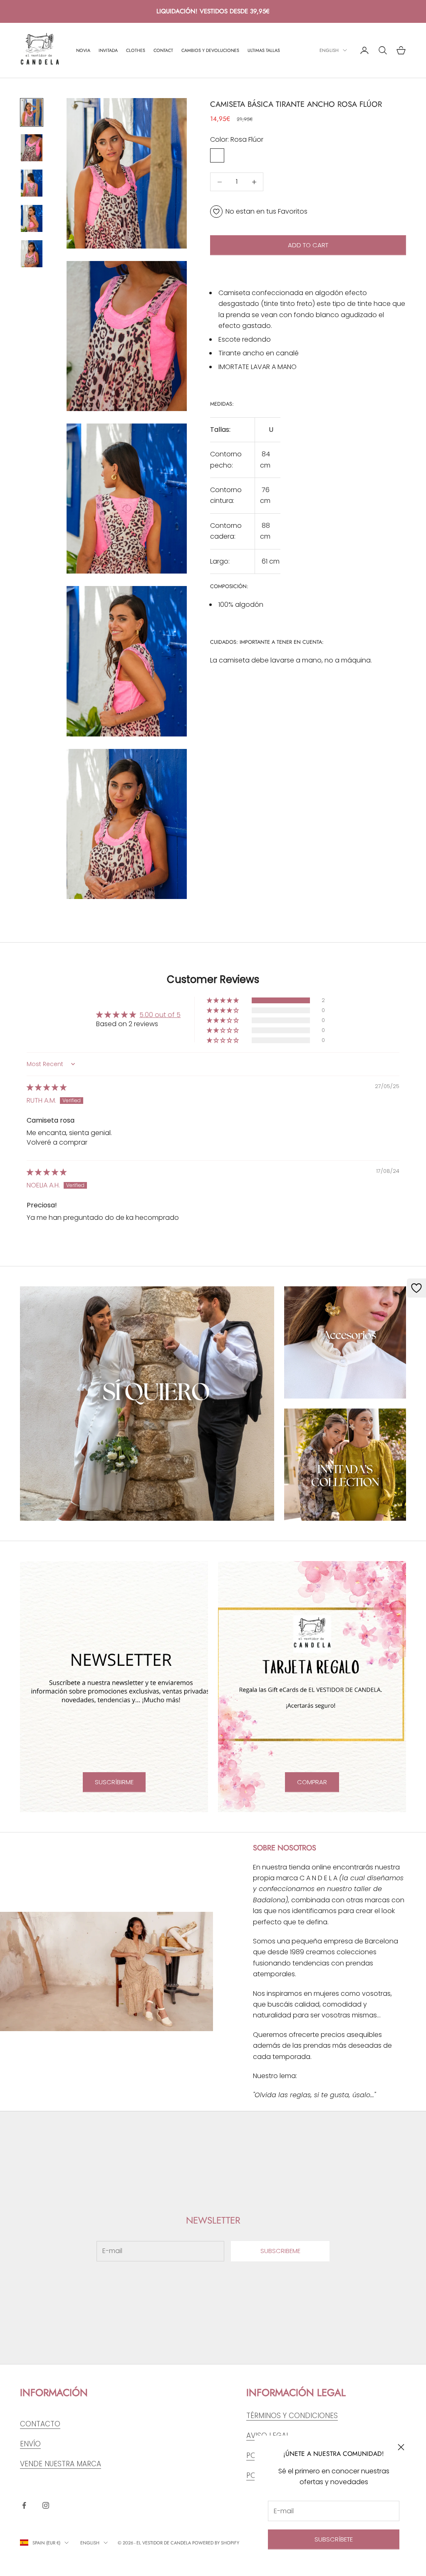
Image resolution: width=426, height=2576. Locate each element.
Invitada (108, 50)
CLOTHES (136, 50)
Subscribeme (280, 2251)
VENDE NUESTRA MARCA (61, 2464)
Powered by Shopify (216, 2543)
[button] (223, 1000)
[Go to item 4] (32, 218)
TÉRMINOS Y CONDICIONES (292, 2416)
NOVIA (83, 50)
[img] (47, 1087)
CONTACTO (40, 2424)
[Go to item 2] (32, 148)
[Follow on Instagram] (46, 2505)
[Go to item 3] (32, 183)
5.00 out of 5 (160, 1015)
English (329, 50)
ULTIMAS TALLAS (264, 50)
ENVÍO (30, 2444)
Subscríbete (334, 2539)
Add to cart (308, 245)
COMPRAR (312, 1782)
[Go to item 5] (32, 254)
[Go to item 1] (32, 112)
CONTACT (163, 50)
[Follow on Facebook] (24, 2505)
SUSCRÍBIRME (114, 1782)
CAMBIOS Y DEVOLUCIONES (210, 50)
